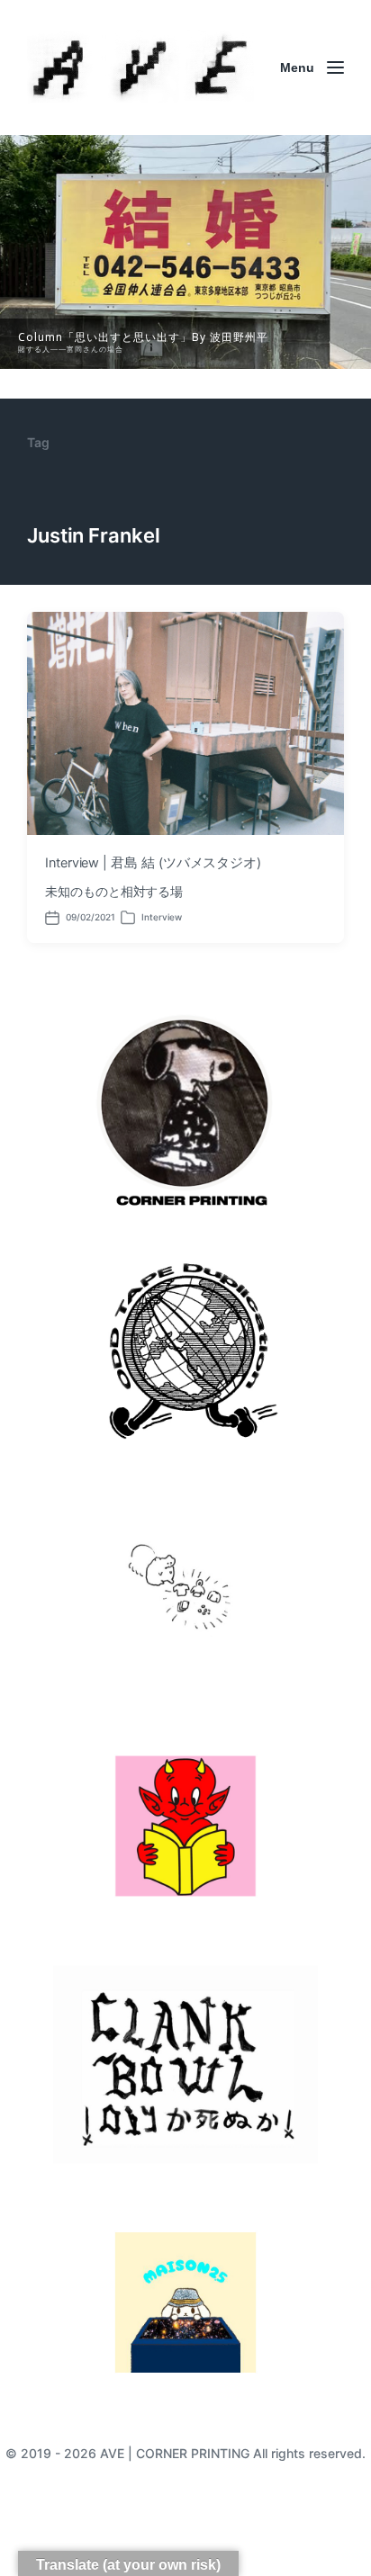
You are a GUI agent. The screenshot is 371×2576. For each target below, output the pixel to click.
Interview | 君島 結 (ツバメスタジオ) (153, 863)
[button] (185, 252)
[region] (185, 252)
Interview (162, 917)
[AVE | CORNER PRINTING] (140, 67)
